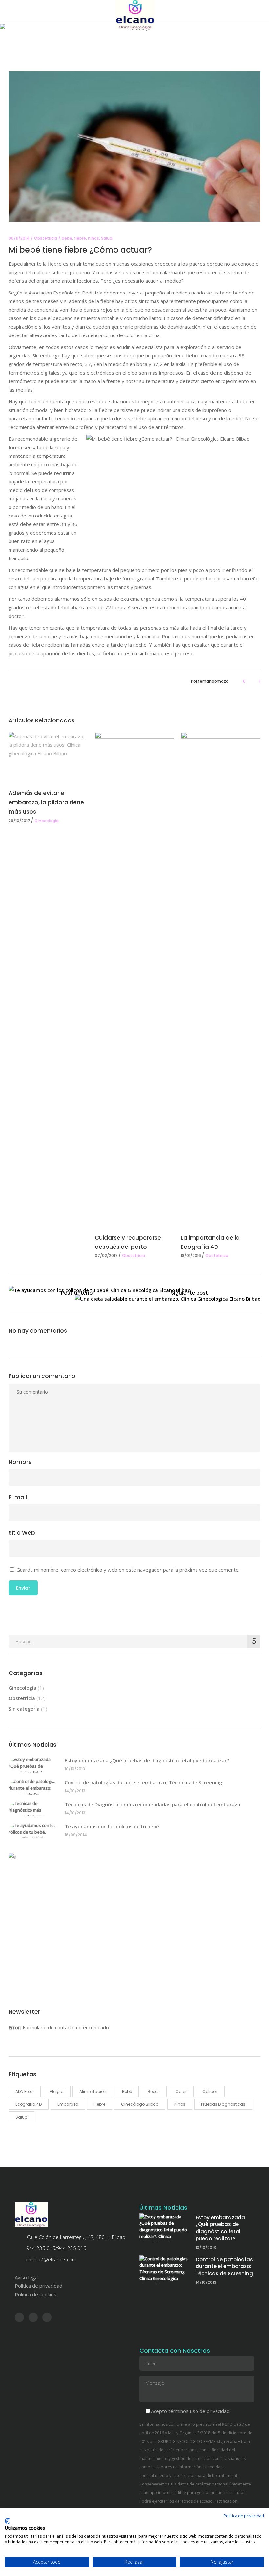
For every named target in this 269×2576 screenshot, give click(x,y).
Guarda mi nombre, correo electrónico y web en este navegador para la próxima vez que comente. (128, 1570)
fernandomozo (213, 681)
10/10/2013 (75, 1769)
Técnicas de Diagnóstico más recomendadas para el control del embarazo (152, 1804)
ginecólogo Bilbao (140, 2104)
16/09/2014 (76, 1835)
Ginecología (47, 821)
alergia (57, 2091)
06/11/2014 (19, 238)
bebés (154, 2091)
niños (93, 238)
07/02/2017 (106, 1256)
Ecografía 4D (29, 2104)
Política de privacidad (39, 2286)
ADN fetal (25, 2091)
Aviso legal (27, 2277)
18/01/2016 (191, 1256)
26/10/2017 (19, 821)
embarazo (68, 2104)
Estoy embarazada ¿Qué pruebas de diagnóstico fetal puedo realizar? (147, 1760)
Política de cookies (36, 2294)
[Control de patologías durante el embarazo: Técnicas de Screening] (33, 1786)
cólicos (210, 2091)
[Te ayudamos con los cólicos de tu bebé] (33, 1830)
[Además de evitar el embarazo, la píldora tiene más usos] (48, 756)
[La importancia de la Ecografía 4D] (221, 978)
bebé (67, 238)
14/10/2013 (75, 1791)
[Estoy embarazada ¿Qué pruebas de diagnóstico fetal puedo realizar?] (33, 1764)
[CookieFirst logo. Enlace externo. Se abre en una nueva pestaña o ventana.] (7, 2521)
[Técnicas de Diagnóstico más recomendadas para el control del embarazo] (33, 1808)
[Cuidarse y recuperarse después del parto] (135, 978)
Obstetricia (105, 49)
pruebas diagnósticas (223, 2104)
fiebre (80, 238)
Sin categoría (24, 1709)
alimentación (93, 2091)
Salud (107, 238)
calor (181, 2091)
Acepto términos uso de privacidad (190, 2411)
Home (82, 49)
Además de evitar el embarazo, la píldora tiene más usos (46, 802)
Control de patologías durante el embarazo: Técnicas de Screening (143, 1782)
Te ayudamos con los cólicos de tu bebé (112, 1826)
